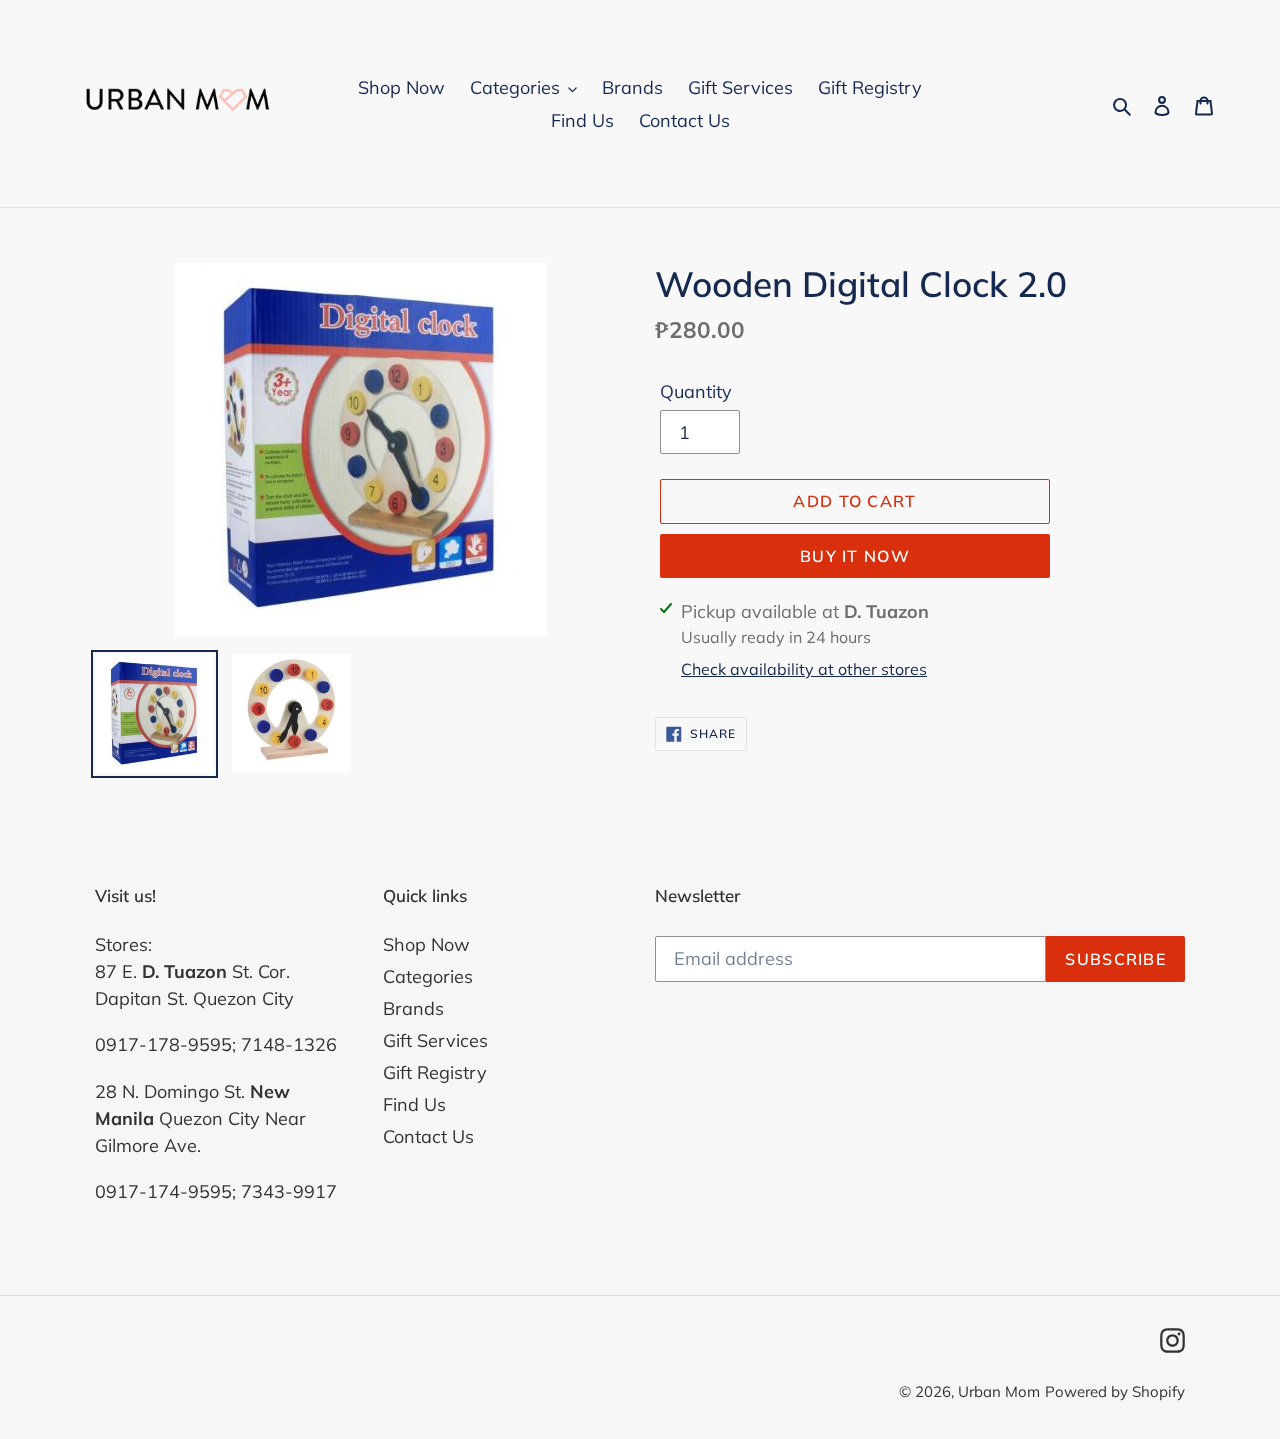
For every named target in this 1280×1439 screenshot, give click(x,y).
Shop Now (426, 944)
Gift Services (435, 1040)
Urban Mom (999, 1391)
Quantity (696, 392)
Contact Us (428, 1136)
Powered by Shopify (1115, 1391)
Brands (413, 1008)
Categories (428, 976)
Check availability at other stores (804, 669)
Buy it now (855, 556)
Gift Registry (435, 1072)
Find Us (414, 1104)
